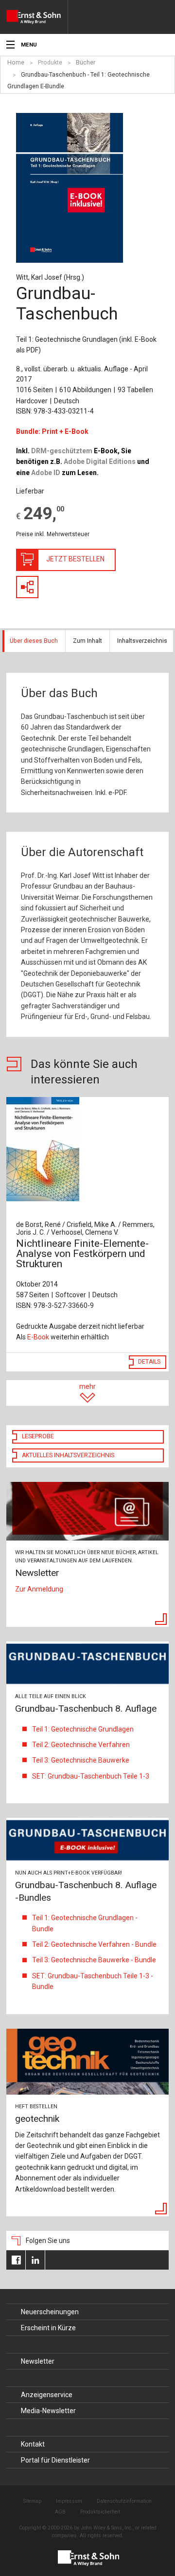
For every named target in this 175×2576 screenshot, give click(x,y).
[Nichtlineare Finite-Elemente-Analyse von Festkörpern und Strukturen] (87, 1149)
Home (16, 63)
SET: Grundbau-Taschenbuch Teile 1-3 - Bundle (93, 1981)
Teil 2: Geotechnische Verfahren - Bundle (94, 1944)
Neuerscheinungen (50, 2312)
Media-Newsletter (48, 2411)
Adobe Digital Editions (100, 461)
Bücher (86, 63)
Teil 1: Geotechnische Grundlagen (83, 1729)
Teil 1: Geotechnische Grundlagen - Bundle (85, 1923)
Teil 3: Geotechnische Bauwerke (81, 1760)
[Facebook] (16, 2260)
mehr (87, 1386)
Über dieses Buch (34, 641)
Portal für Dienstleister (55, 2460)
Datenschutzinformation (124, 2501)
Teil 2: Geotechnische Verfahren (81, 1745)
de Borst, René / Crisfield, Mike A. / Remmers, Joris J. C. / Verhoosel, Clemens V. (85, 1228)
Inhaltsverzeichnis (142, 641)
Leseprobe (38, 1436)
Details (149, 1362)
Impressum (69, 2501)
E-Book (38, 1337)
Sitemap (32, 2501)
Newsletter (38, 2361)
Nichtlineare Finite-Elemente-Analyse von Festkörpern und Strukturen (82, 1254)
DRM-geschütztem (62, 451)
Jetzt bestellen (75, 559)
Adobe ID (46, 473)
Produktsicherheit (100, 2512)
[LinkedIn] (35, 2260)
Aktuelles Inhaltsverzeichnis (68, 1455)
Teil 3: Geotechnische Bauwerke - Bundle (94, 1960)
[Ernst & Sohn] (37, 17)
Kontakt (33, 2444)
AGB (60, 2512)
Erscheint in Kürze (48, 2328)
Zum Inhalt (87, 641)
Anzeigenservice (47, 2395)
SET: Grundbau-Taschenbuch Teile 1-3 (91, 1776)
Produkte (50, 63)
